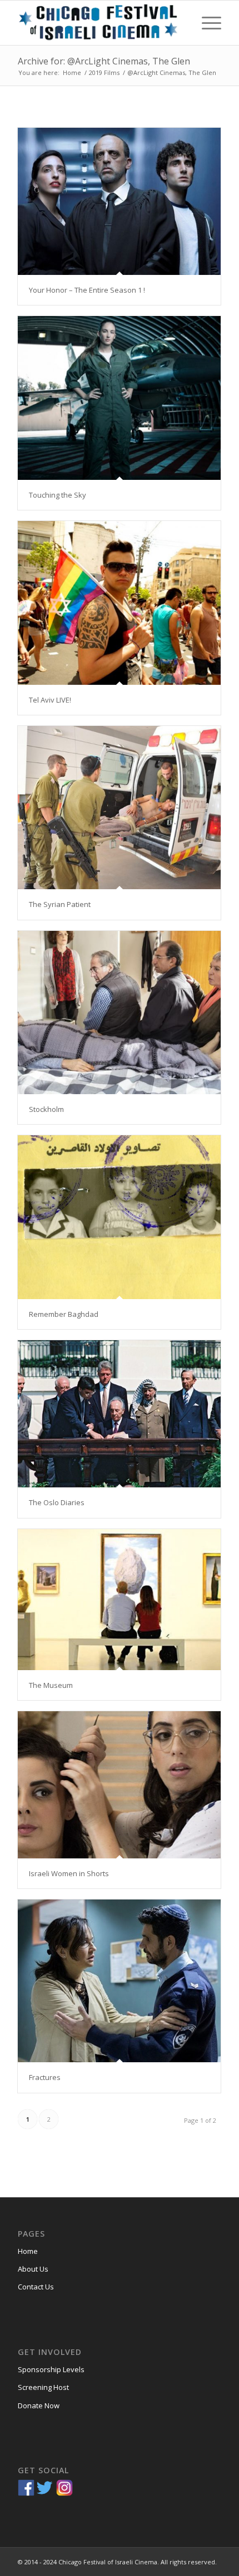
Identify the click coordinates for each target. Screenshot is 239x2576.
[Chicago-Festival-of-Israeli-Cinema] (99, 23)
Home (28, 2251)
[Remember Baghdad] (119, 1217)
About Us (33, 2269)
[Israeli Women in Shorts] (119, 1785)
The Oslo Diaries (57, 1502)
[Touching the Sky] (119, 398)
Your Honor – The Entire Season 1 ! (87, 290)
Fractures (45, 2077)
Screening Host (43, 2387)
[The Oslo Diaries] (119, 1414)
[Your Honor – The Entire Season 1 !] (119, 201)
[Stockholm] (119, 1013)
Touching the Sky (58, 495)
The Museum (51, 1685)
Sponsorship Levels (51, 2369)
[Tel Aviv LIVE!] (119, 603)
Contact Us (36, 2287)
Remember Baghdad (64, 1314)
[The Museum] (119, 1600)
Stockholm (46, 1109)
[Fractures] (119, 1981)
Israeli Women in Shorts (69, 1873)
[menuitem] (206, 23)
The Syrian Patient (60, 904)
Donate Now (39, 2405)
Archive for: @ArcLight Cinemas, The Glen (104, 61)
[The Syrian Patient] (119, 808)
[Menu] (206, 23)
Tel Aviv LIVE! (50, 700)
